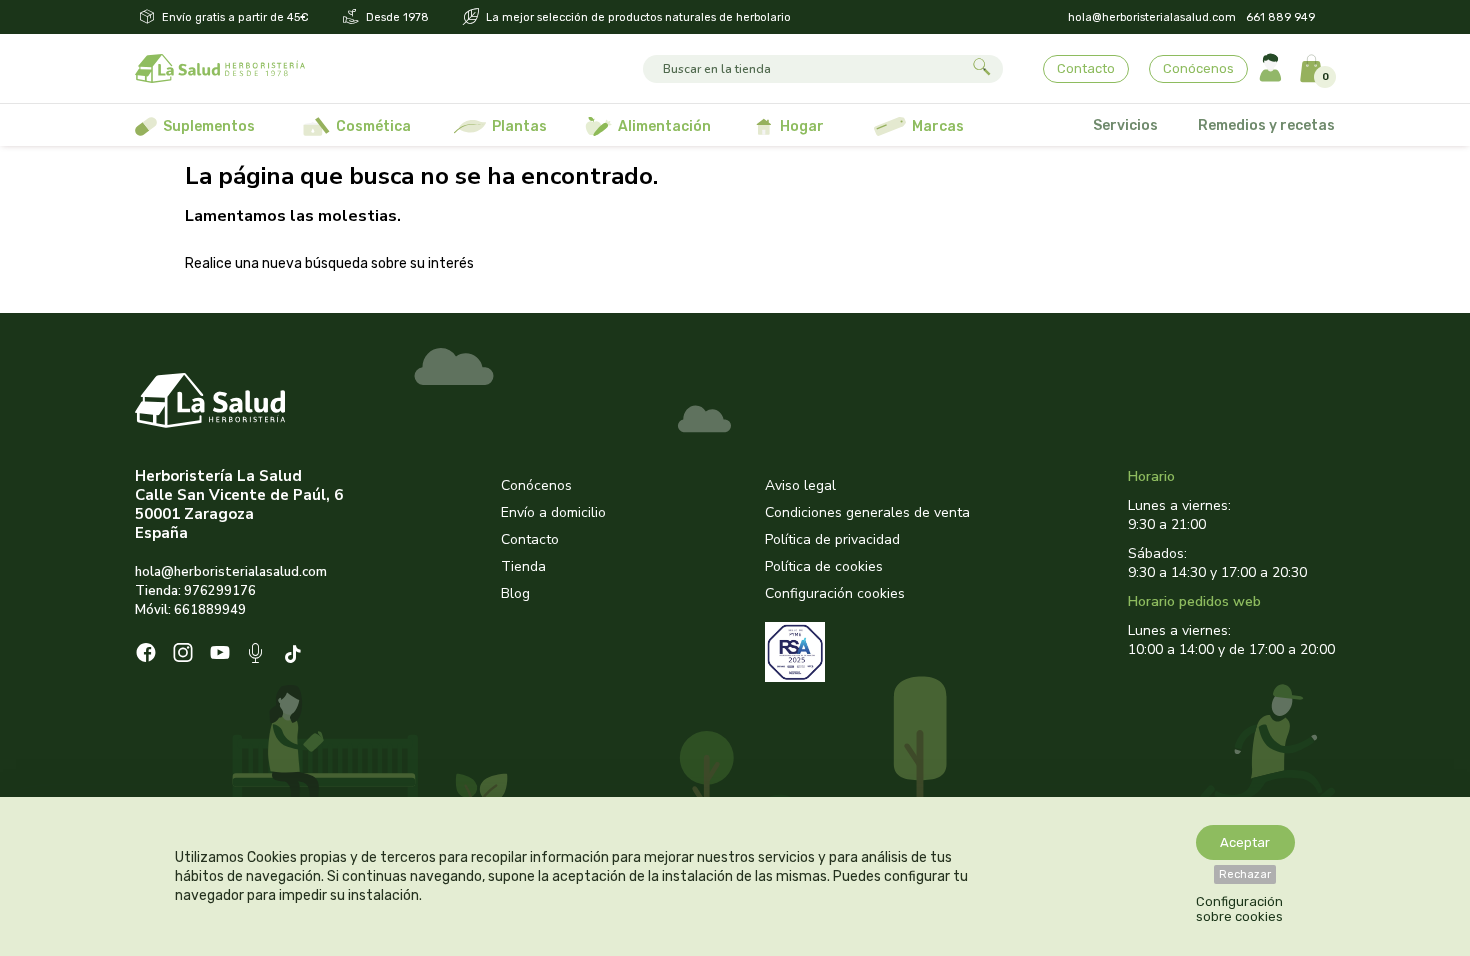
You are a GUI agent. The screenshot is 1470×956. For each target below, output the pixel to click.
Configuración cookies (835, 593)
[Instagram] (183, 655)
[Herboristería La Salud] (220, 69)
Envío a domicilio (553, 512)
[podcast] (257, 655)
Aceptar (1245, 842)
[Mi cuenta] (1270, 68)
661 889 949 (1280, 17)
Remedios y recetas (1266, 125)
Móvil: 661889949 (190, 610)
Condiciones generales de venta (867, 512)
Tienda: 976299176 (195, 591)
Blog (515, 593)
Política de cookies (824, 566)
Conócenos (1198, 68)
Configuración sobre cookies (1239, 909)
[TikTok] (295, 655)
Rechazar (1245, 874)
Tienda (523, 566)
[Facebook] (146, 655)
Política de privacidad (832, 539)
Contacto (1086, 68)
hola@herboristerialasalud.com (1152, 17)
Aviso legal (800, 485)
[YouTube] (220, 655)
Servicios (1125, 125)
